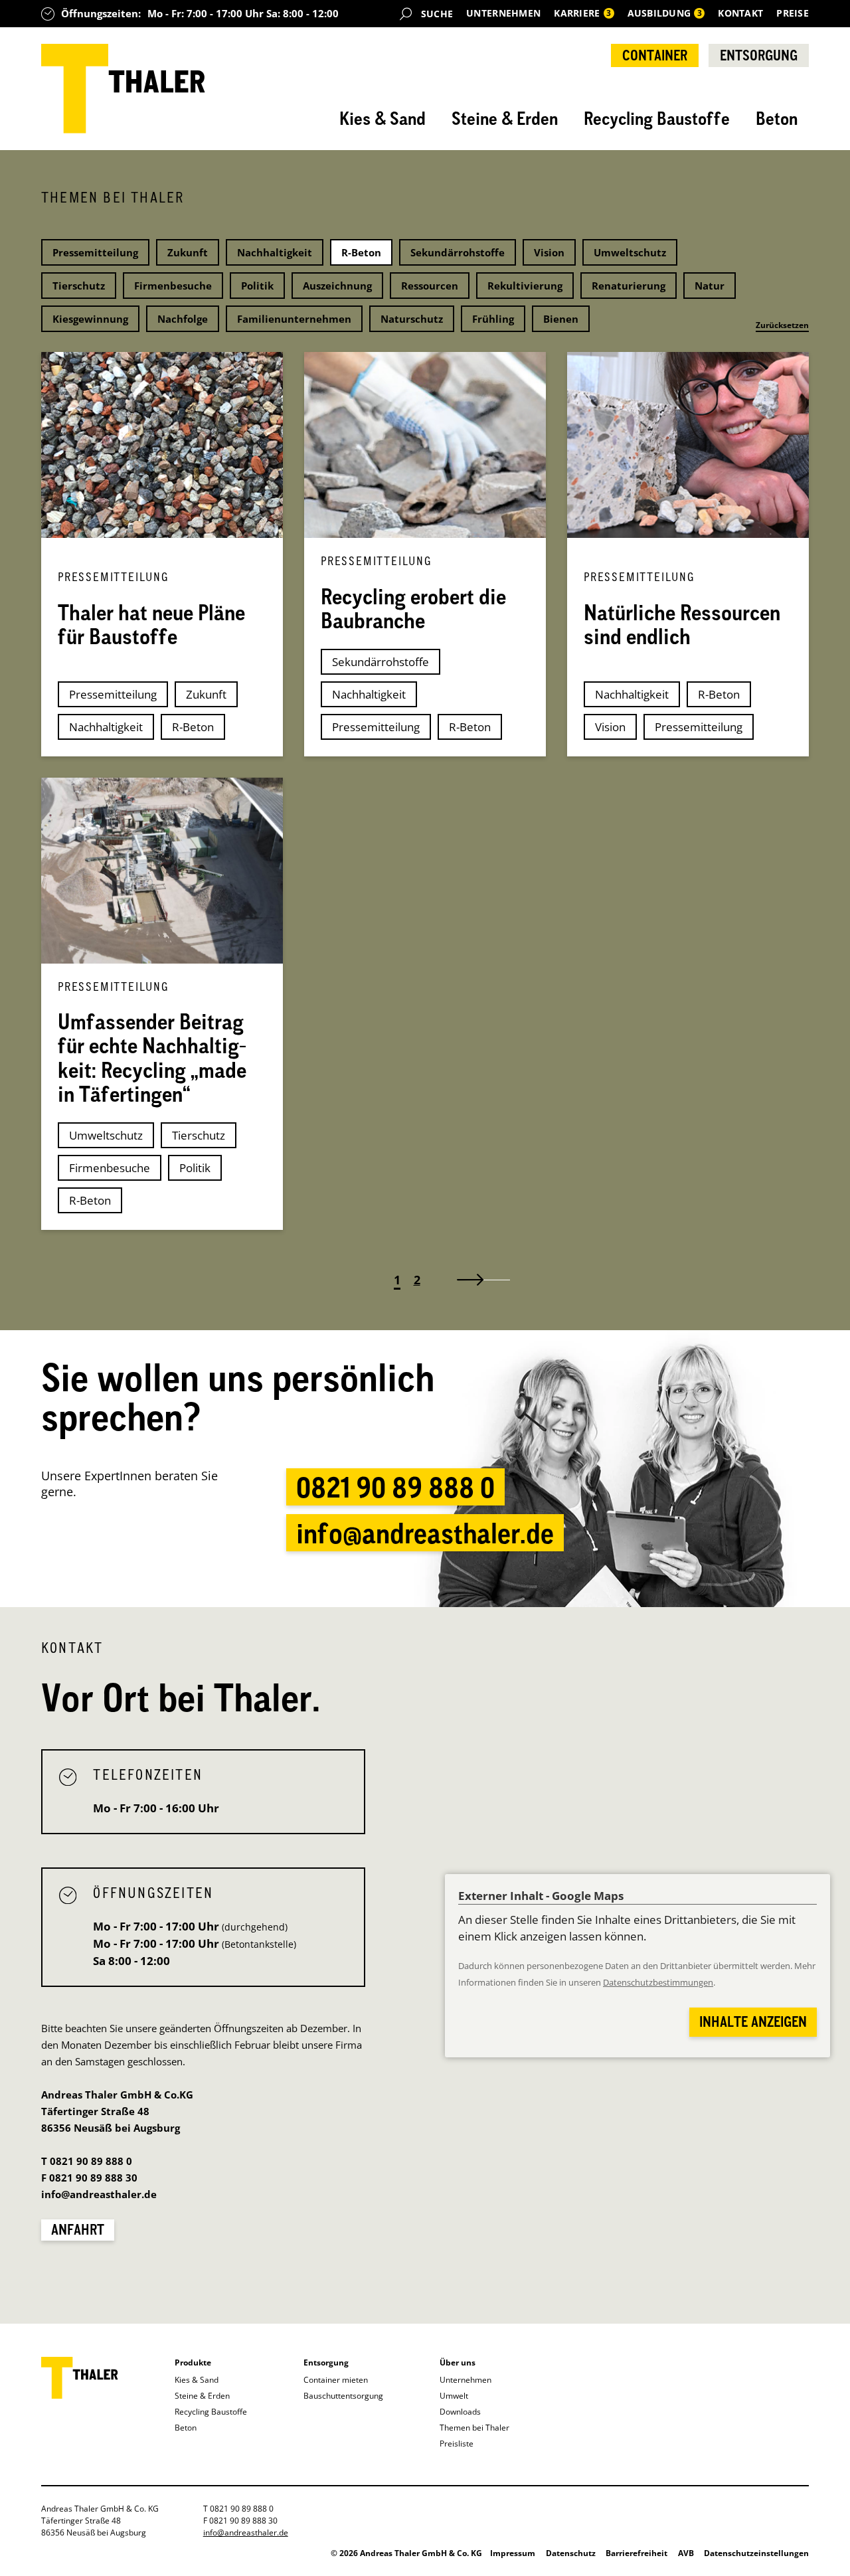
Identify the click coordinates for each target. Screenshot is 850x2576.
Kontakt (740, 13)
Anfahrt (78, 2229)
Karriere (582, 13)
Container (655, 55)
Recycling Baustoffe (657, 118)
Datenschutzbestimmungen (658, 1983)
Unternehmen (503, 13)
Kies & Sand (382, 118)
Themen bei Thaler (474, 2428)
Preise (793, 13)
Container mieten (336, 2380)
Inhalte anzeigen (753, 2021)
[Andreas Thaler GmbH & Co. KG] (123, 89)
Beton (777, 118)
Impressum (513, 2553)
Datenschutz (571, 2553)
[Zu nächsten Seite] (477, 1280)
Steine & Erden (505, 118)
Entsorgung (759, 55)
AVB (686, 2553)
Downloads (460, 2412)
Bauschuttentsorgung (343, 2396)
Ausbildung (665, 13)
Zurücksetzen (782, 325)
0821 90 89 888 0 (395, 1487)
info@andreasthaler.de (425, 1533)
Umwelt (454, 2396)
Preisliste (457, 2444)
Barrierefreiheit (637, 2553)
